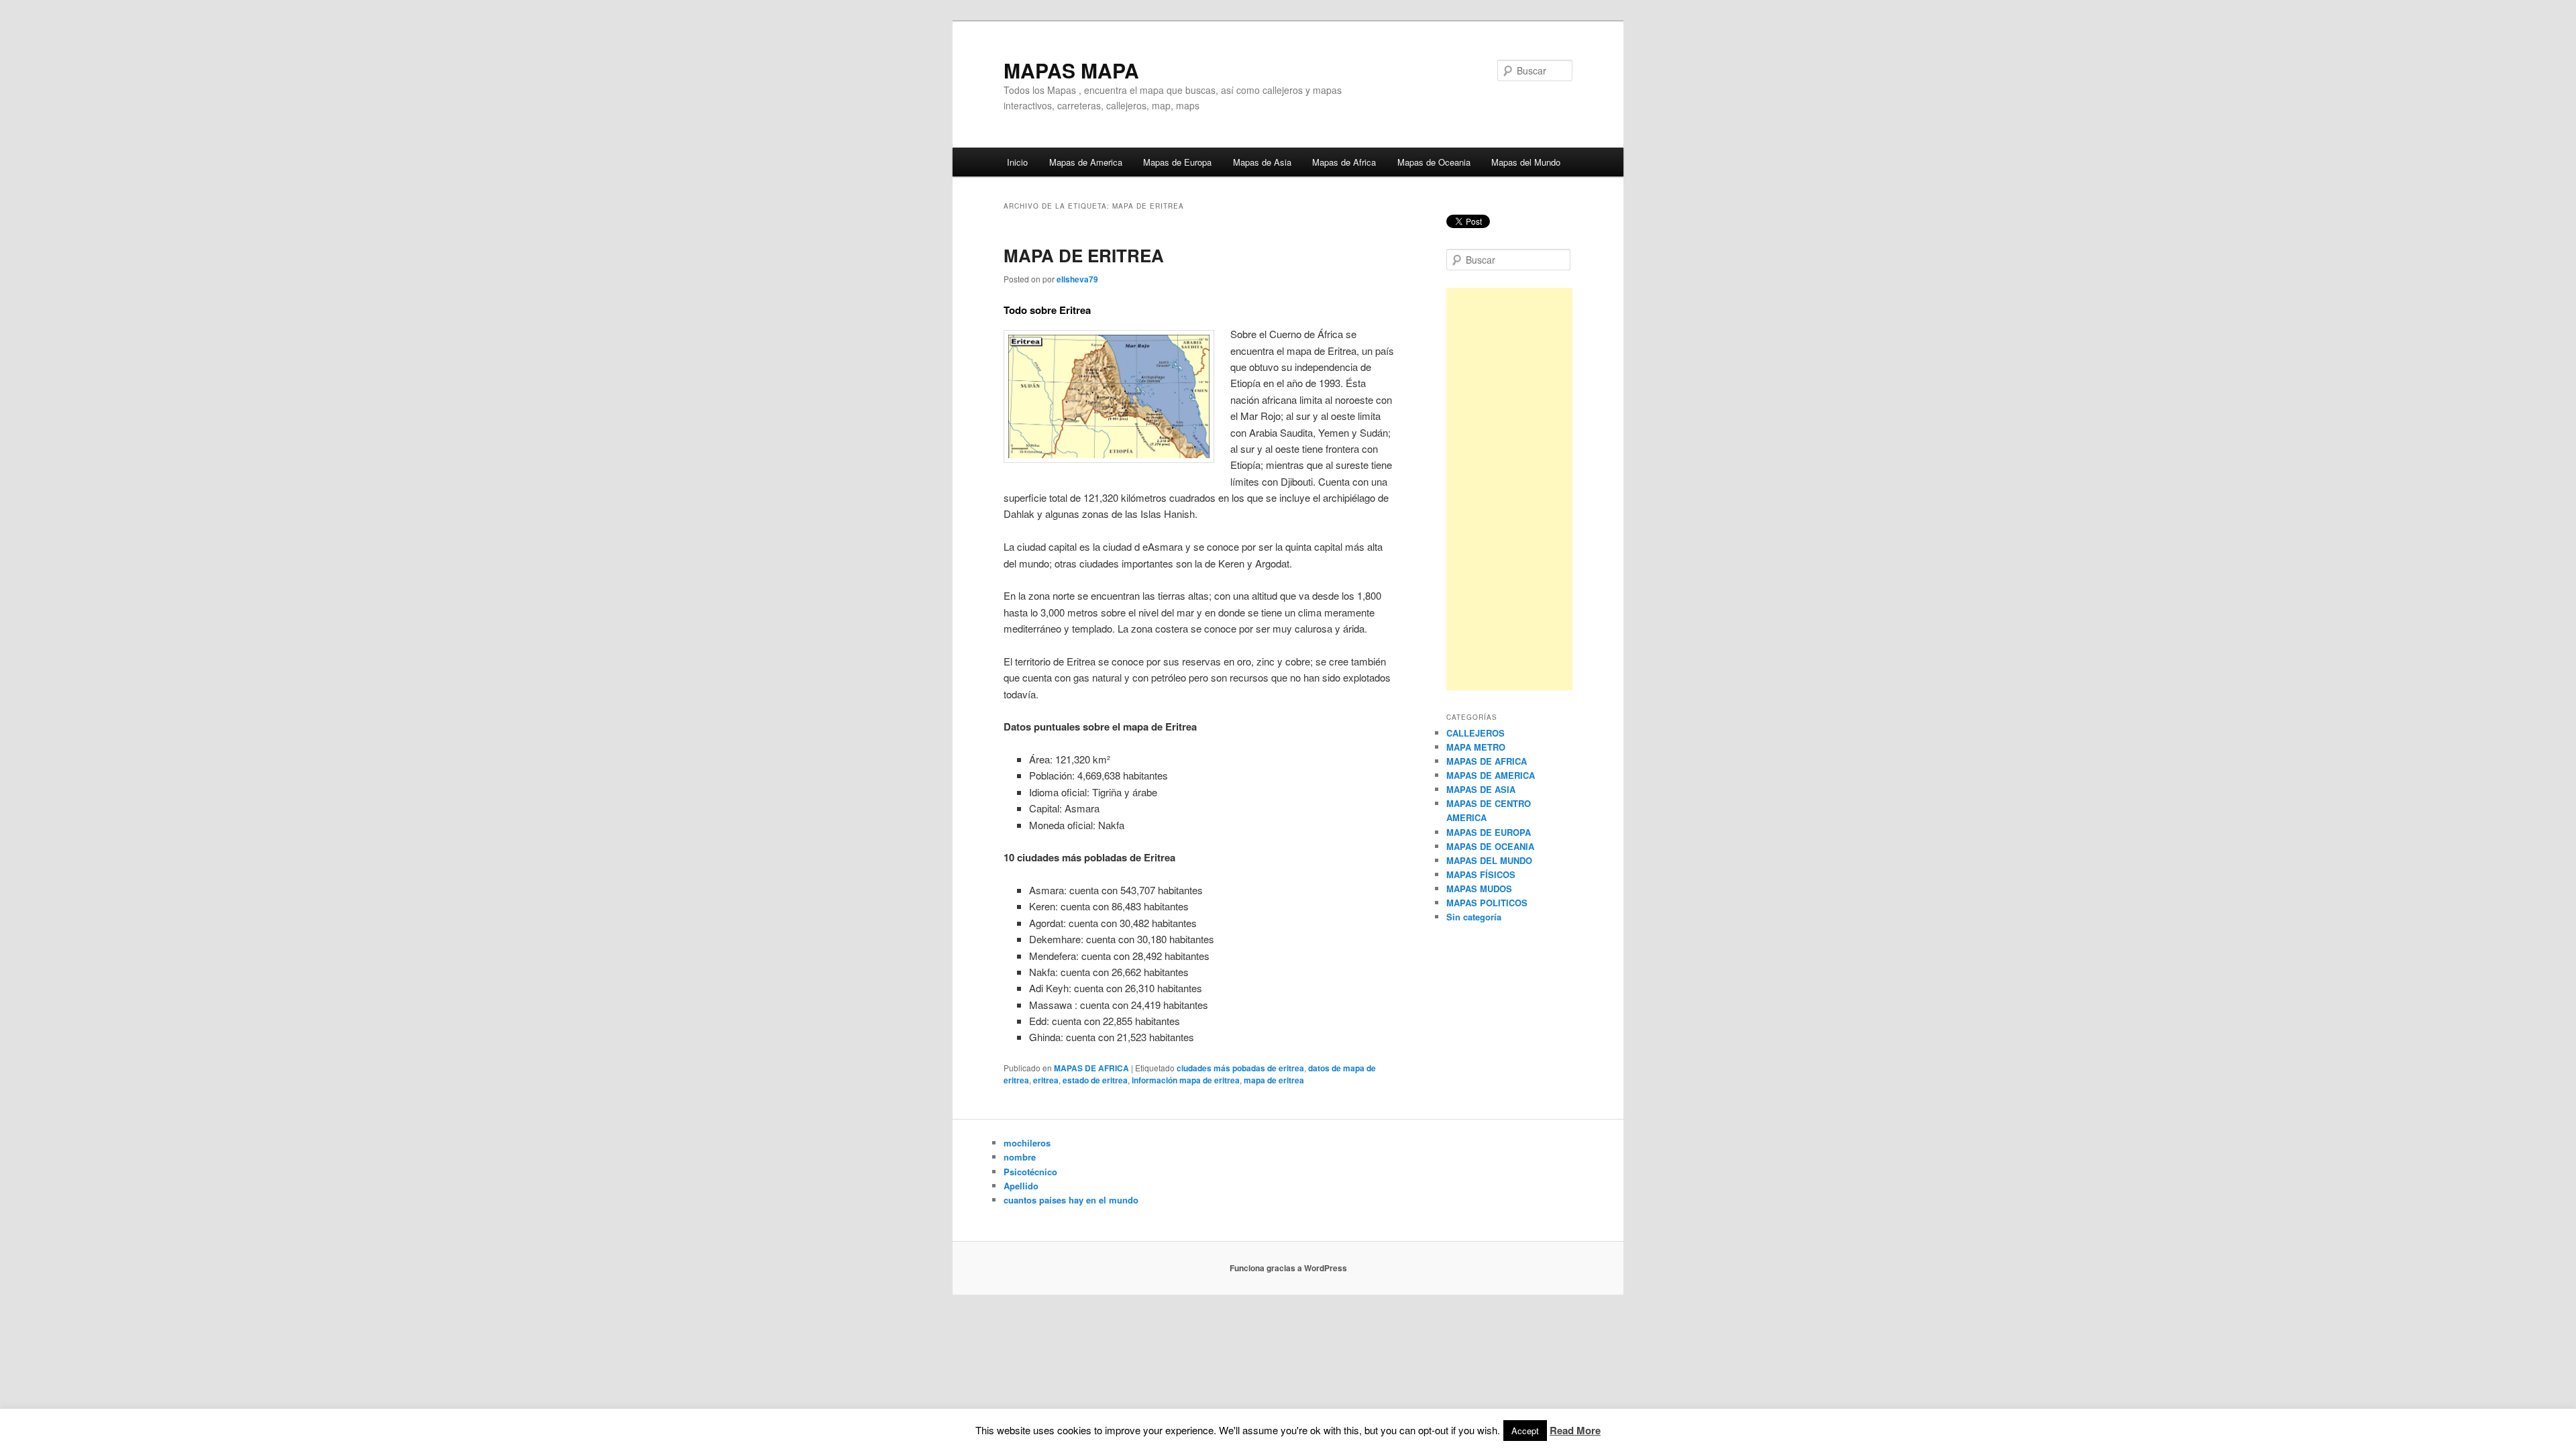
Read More (1575, 1430)
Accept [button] (1525, 1431)
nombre (1020, 1157)
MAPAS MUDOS (1479, 889)
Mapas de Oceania (1434, 162)
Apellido (1021, 1186)
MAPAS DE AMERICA (1491, 775)
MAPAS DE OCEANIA (1490, 846)
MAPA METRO (1476, 747)
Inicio (1017, 162)
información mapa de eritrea (1186, 1080)
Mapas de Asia (1262, 162)
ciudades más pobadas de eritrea (1240, 1068)
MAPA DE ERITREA (1084, 255)
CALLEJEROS (1475, 733)
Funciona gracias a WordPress (1288, 1268)
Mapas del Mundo (1526, 162)
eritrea (1046, 1080)
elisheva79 (1077, 279)
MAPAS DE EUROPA (1489, 832)
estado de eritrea (1095, 1080)
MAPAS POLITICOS (1487, 903)
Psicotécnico (1030, 1172)
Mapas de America (1086, 162)
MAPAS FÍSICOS (1481, 874)
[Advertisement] (1509, 489)
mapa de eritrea (1274, 1080)
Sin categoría (1474, 917)
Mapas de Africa (1344, 162)
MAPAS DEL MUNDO (1489, 860)
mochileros (1027, 1143)
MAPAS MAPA (1071, 70)
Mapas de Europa (1177, 162)
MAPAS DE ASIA (1481, 789)
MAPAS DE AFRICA (1091, 1068)
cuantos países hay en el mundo (1071, 1200)
